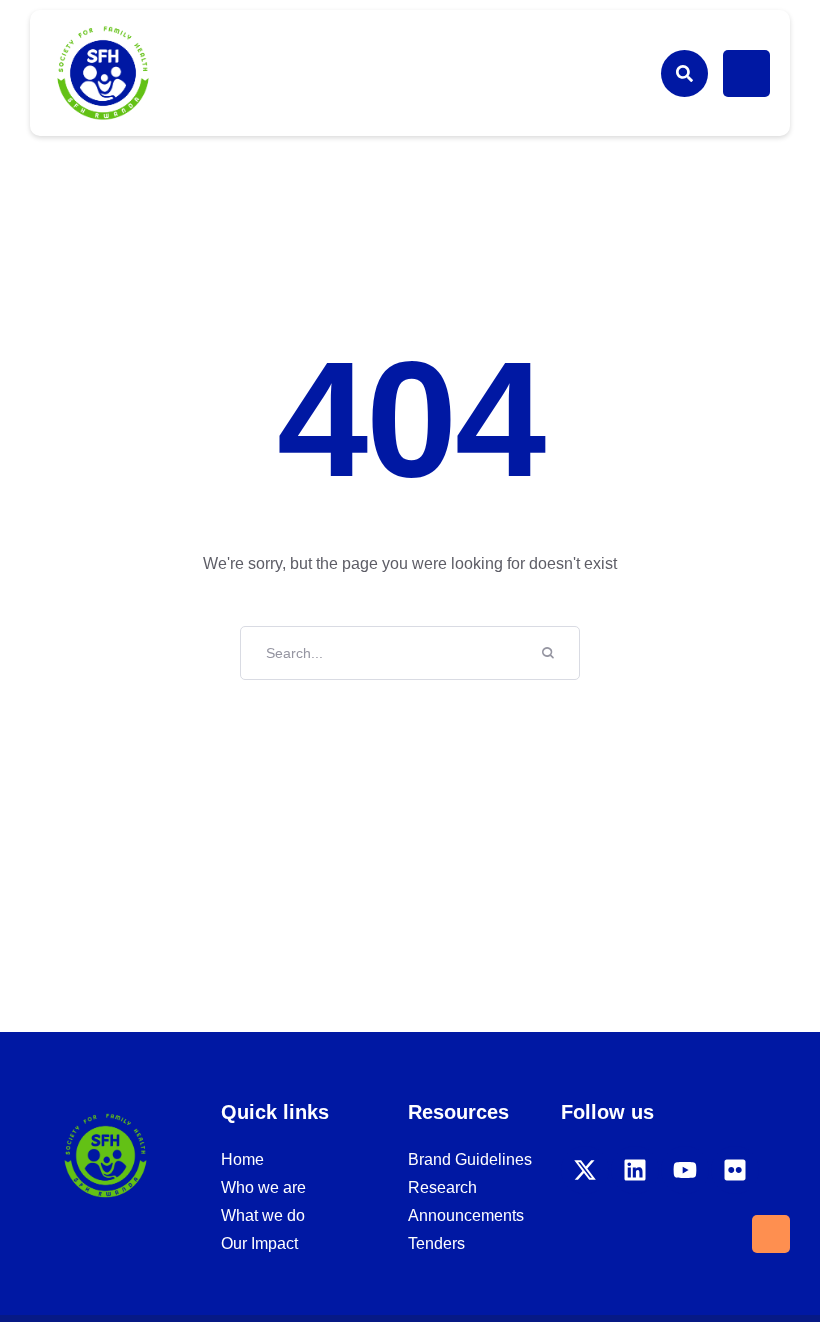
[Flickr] (735, 1170)
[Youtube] (685, 1170)
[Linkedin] (635, 1170)
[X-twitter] (585, 1170)
